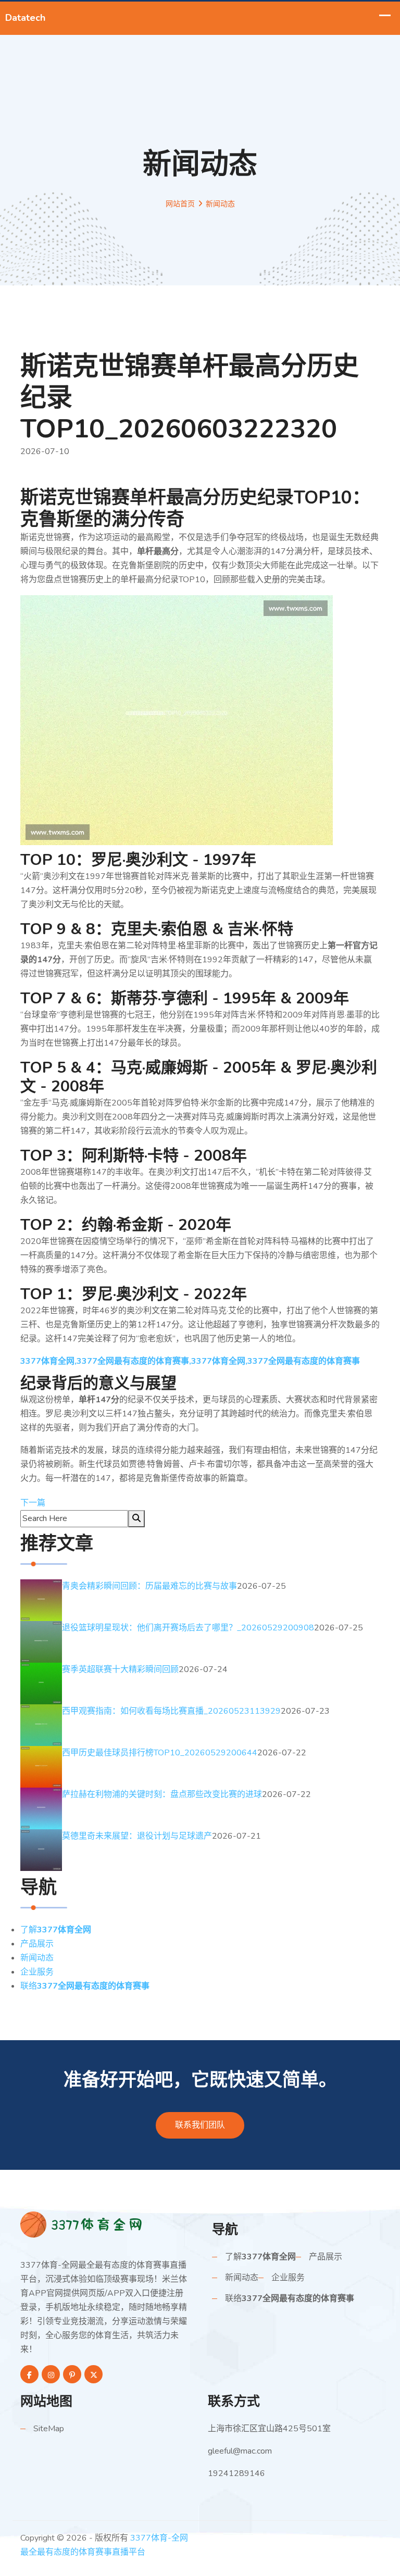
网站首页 (180, 204)
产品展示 (37, 1944)
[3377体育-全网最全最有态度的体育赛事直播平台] (101, 2224)
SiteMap (49, 2429)
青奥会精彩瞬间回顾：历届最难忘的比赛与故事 (149, 1586)
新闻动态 (37, 1958)
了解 (56, 1930)
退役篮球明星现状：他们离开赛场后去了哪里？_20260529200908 (188, 1628)
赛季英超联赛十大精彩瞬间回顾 (120, 1669)
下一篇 (33, 1503)
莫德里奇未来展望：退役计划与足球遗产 (137, 1836)
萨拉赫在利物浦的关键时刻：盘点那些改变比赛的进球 (162, 1794)
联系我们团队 (200, 2125)
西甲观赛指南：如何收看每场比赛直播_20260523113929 (171, 1711)
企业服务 (37, 1972)
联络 (85, 1986)
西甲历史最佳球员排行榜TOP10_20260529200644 (160, 1753)
